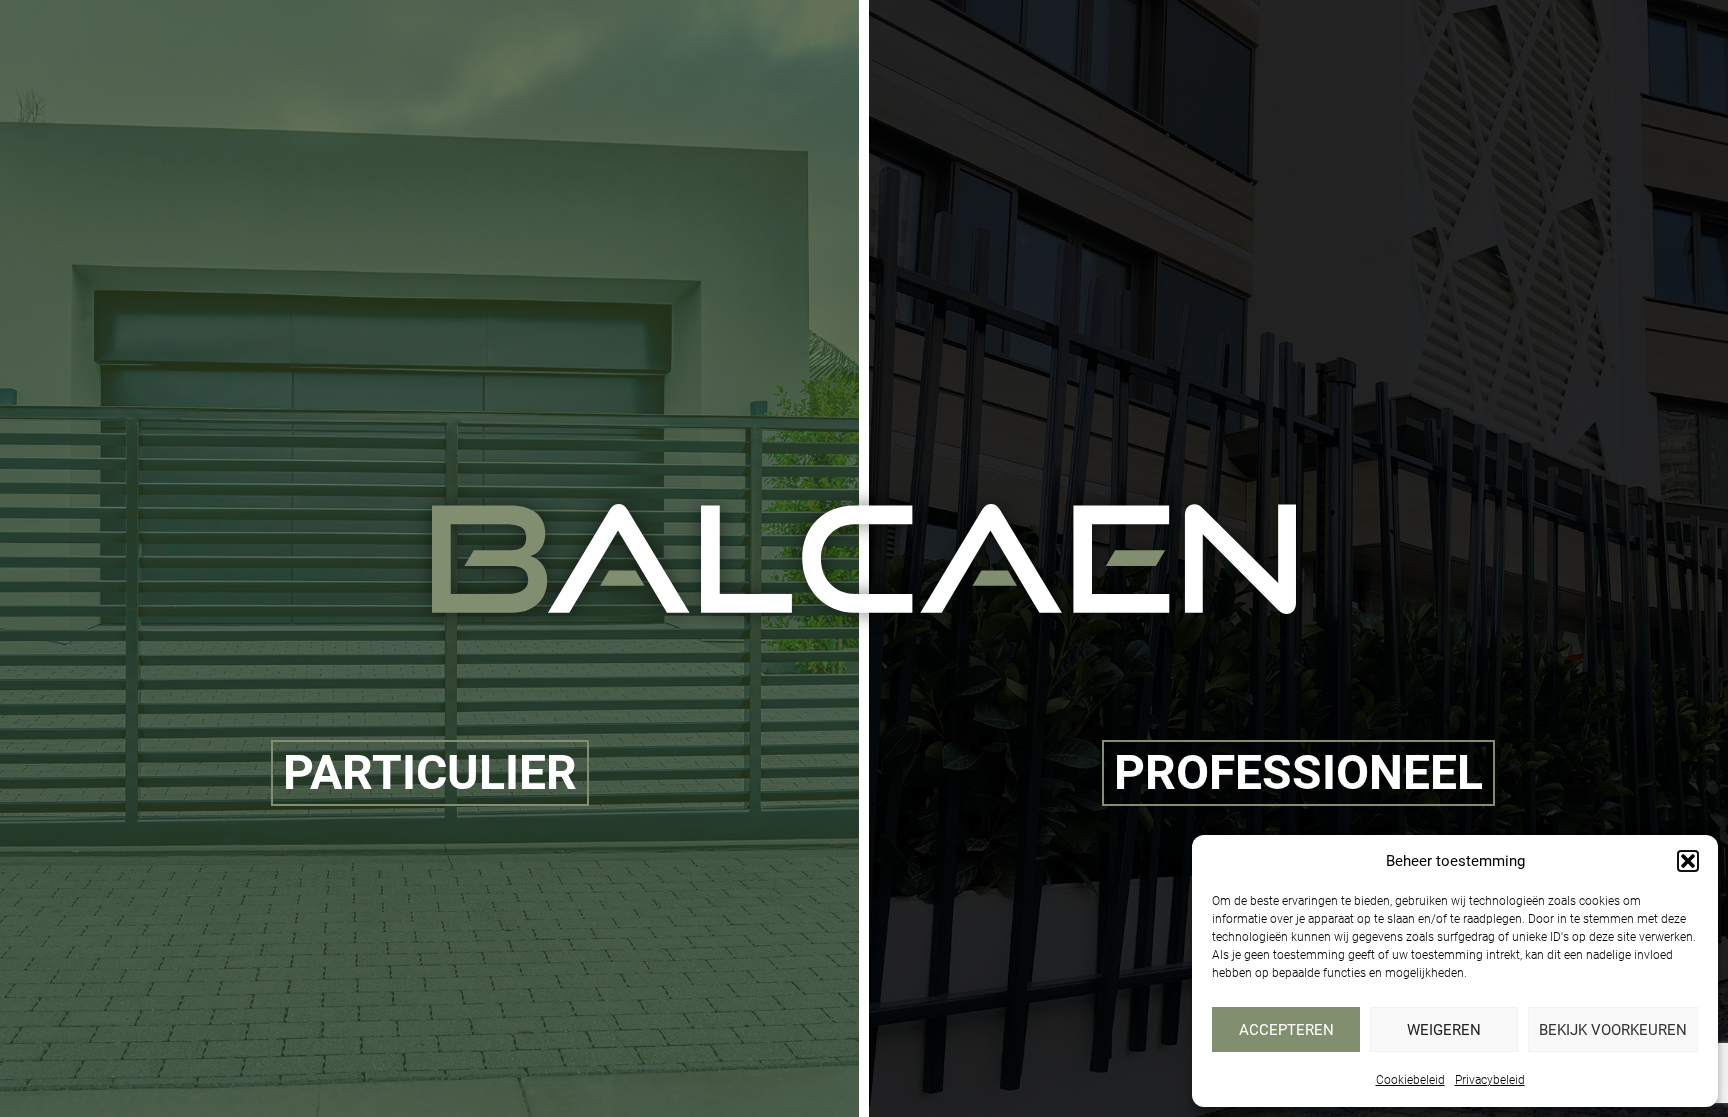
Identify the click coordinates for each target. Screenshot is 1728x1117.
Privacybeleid (1490, 1080)
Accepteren (1286, 1030)
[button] (1688, 861)
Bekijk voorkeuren (1613, 1030)
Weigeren (1444, 1030)
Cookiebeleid (1410, 1080)
